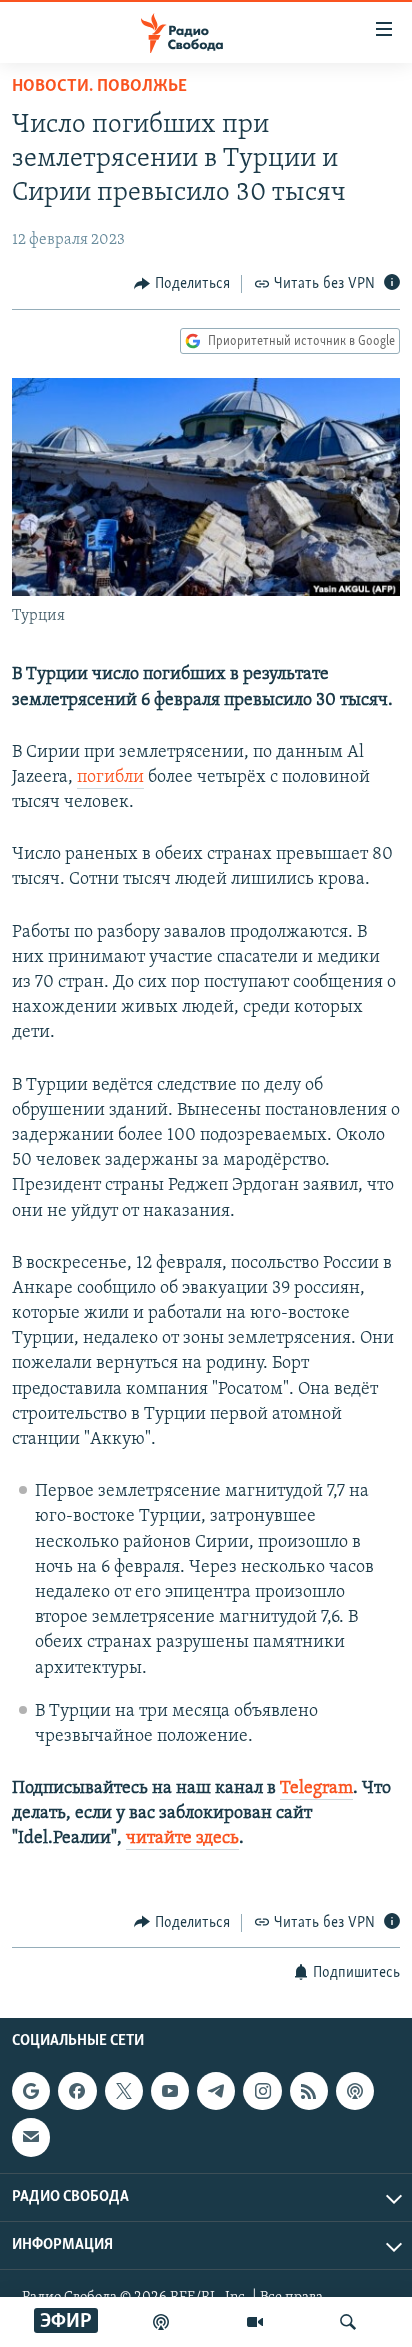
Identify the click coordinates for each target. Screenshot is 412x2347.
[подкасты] (161, 2322)
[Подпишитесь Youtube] (170, 2091)
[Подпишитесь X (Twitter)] (124, 2091)
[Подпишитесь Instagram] (262, 2091)
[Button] (182, 284)
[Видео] (255, 2322)
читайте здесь (182, 1839)
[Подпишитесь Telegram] (216, 2091)
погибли (110, 778)
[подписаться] (31, 2137)
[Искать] (348, 2322)
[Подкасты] (355, 2091)
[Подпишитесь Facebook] (77, 2091)
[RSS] (309, 2091)
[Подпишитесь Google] (31, 2091)
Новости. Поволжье (99, 87)
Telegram (316, 1789)
